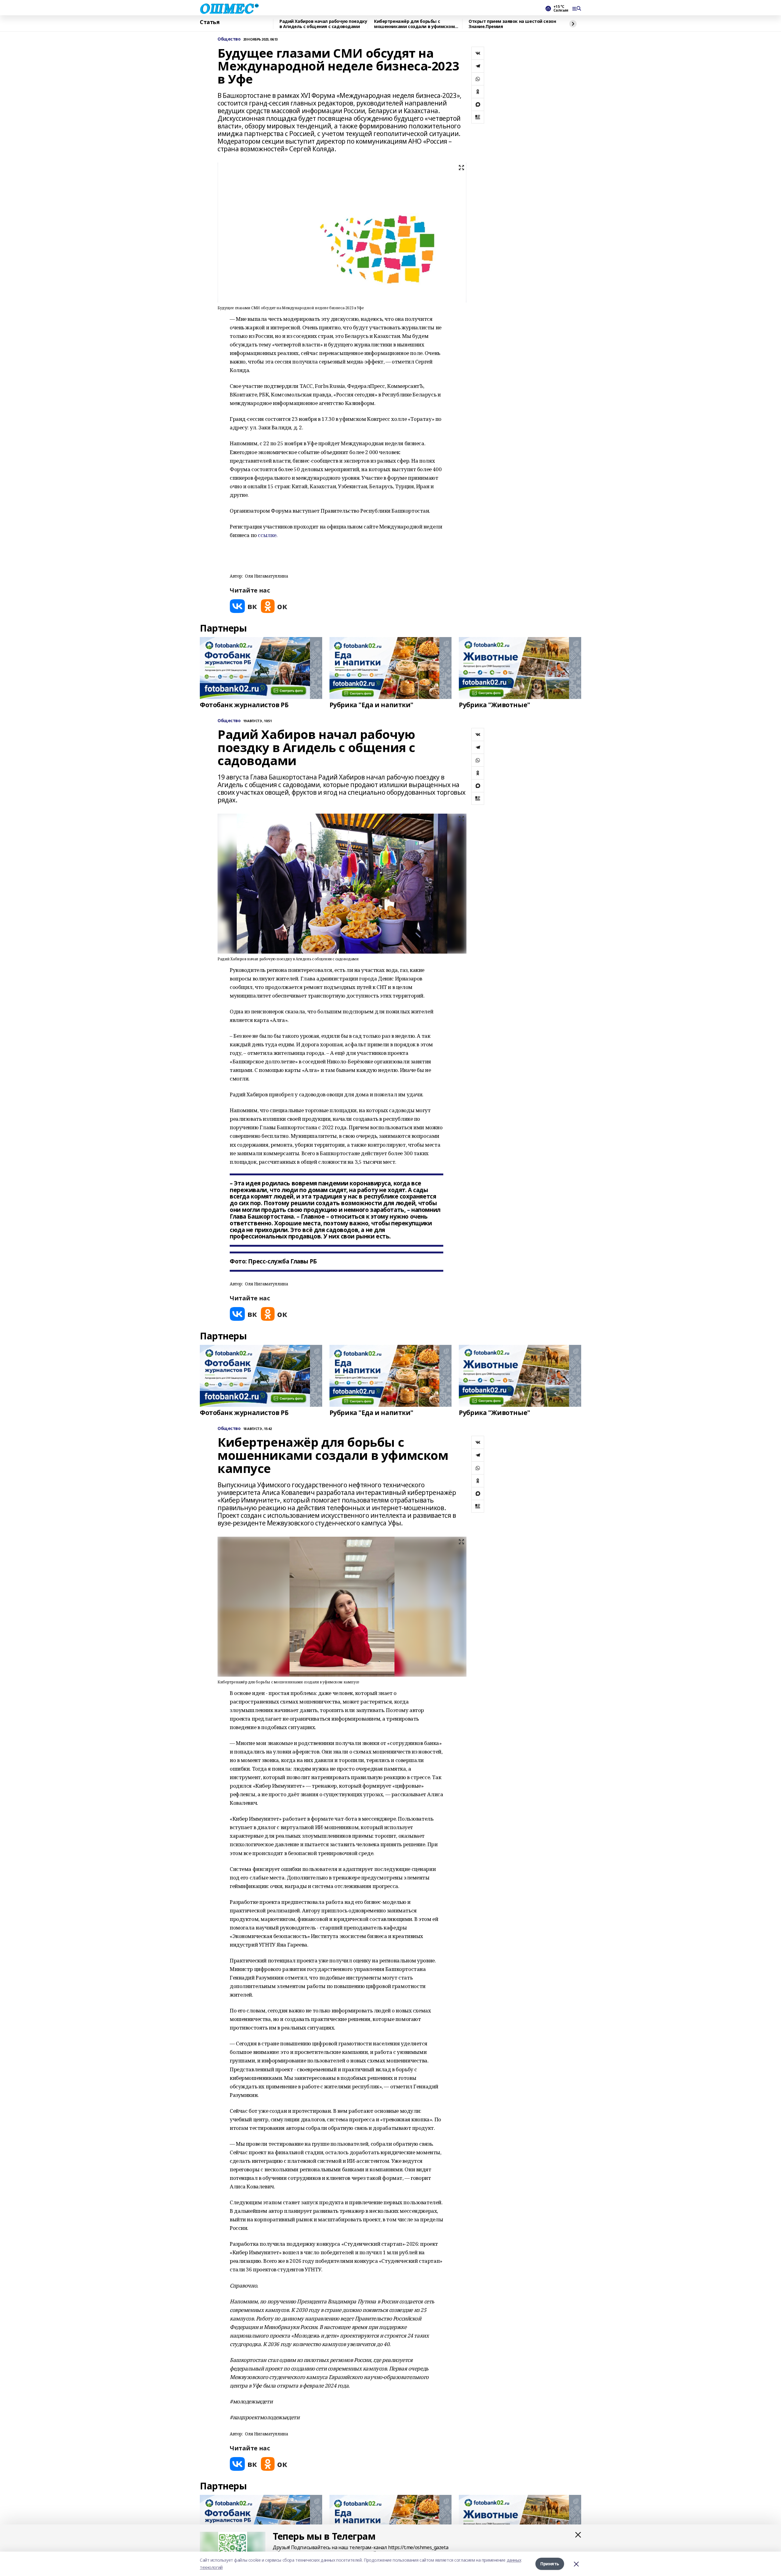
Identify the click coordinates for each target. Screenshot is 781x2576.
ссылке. (268, 535)
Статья (210, 22)
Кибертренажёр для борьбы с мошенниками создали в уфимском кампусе (414, 24)
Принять (550, 2564)
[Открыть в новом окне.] (243, 606)
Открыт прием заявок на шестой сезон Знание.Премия (512, 24)
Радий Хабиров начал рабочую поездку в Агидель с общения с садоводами (323, 24)
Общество (229, 39)
